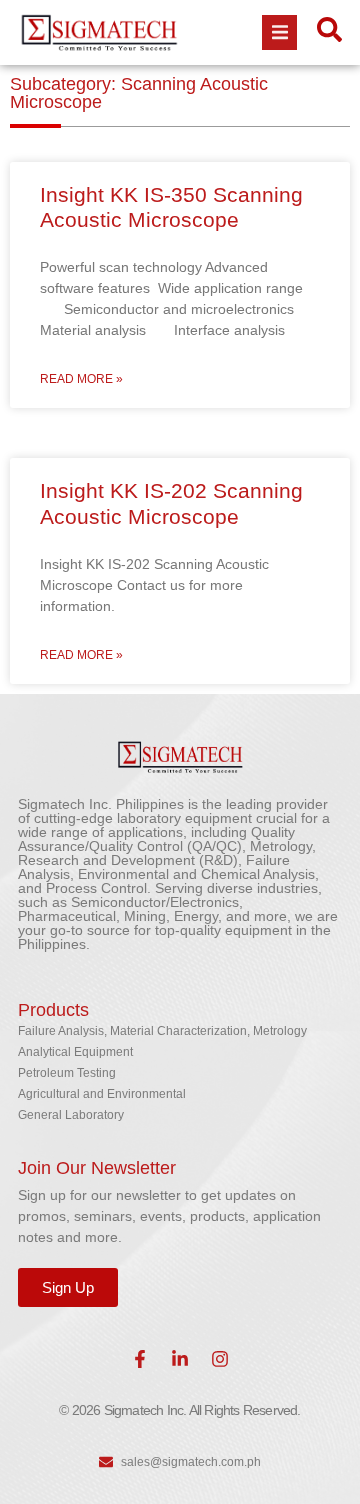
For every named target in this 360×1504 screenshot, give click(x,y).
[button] (279, 32)
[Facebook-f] (140, 1359)
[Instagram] (220, 1359)
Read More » (81, 379)
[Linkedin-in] (180, 1359)
